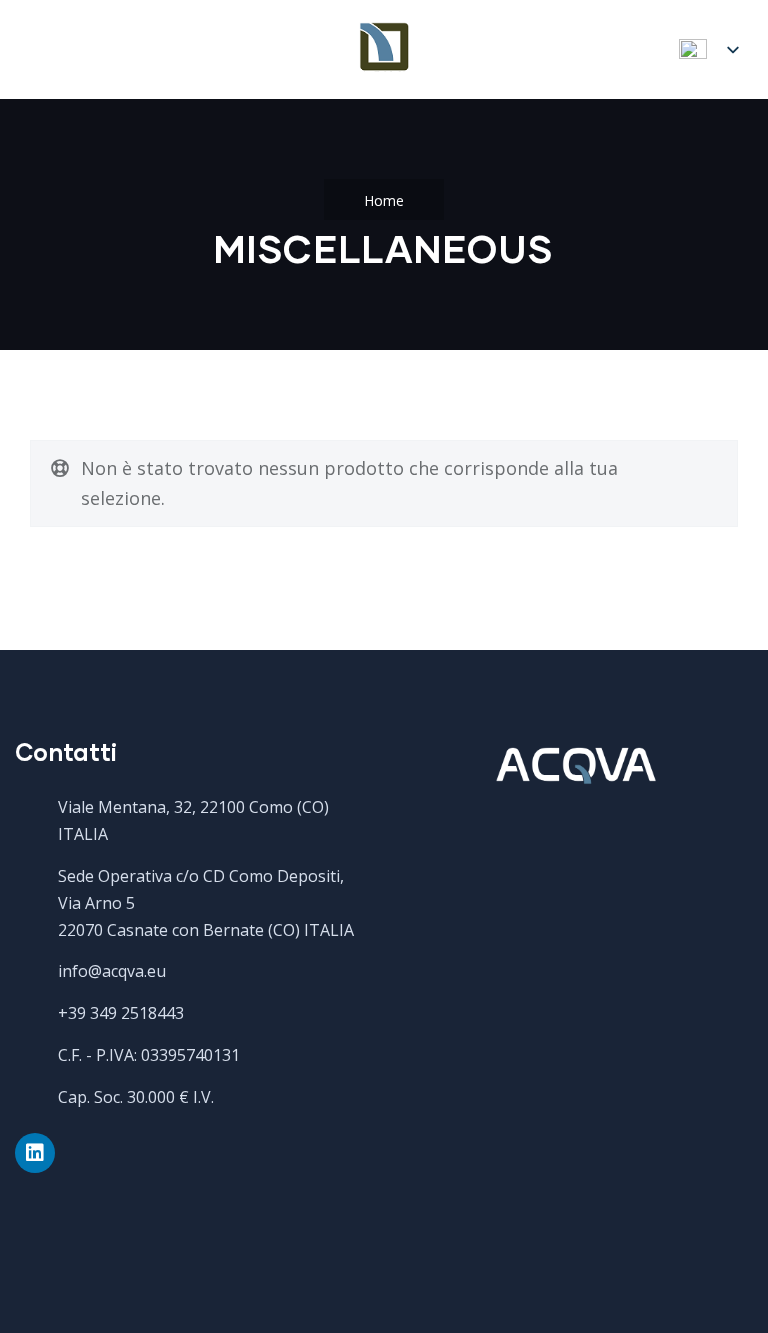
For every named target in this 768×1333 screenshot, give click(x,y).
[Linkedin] (35, 1153)
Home (384, 200)
